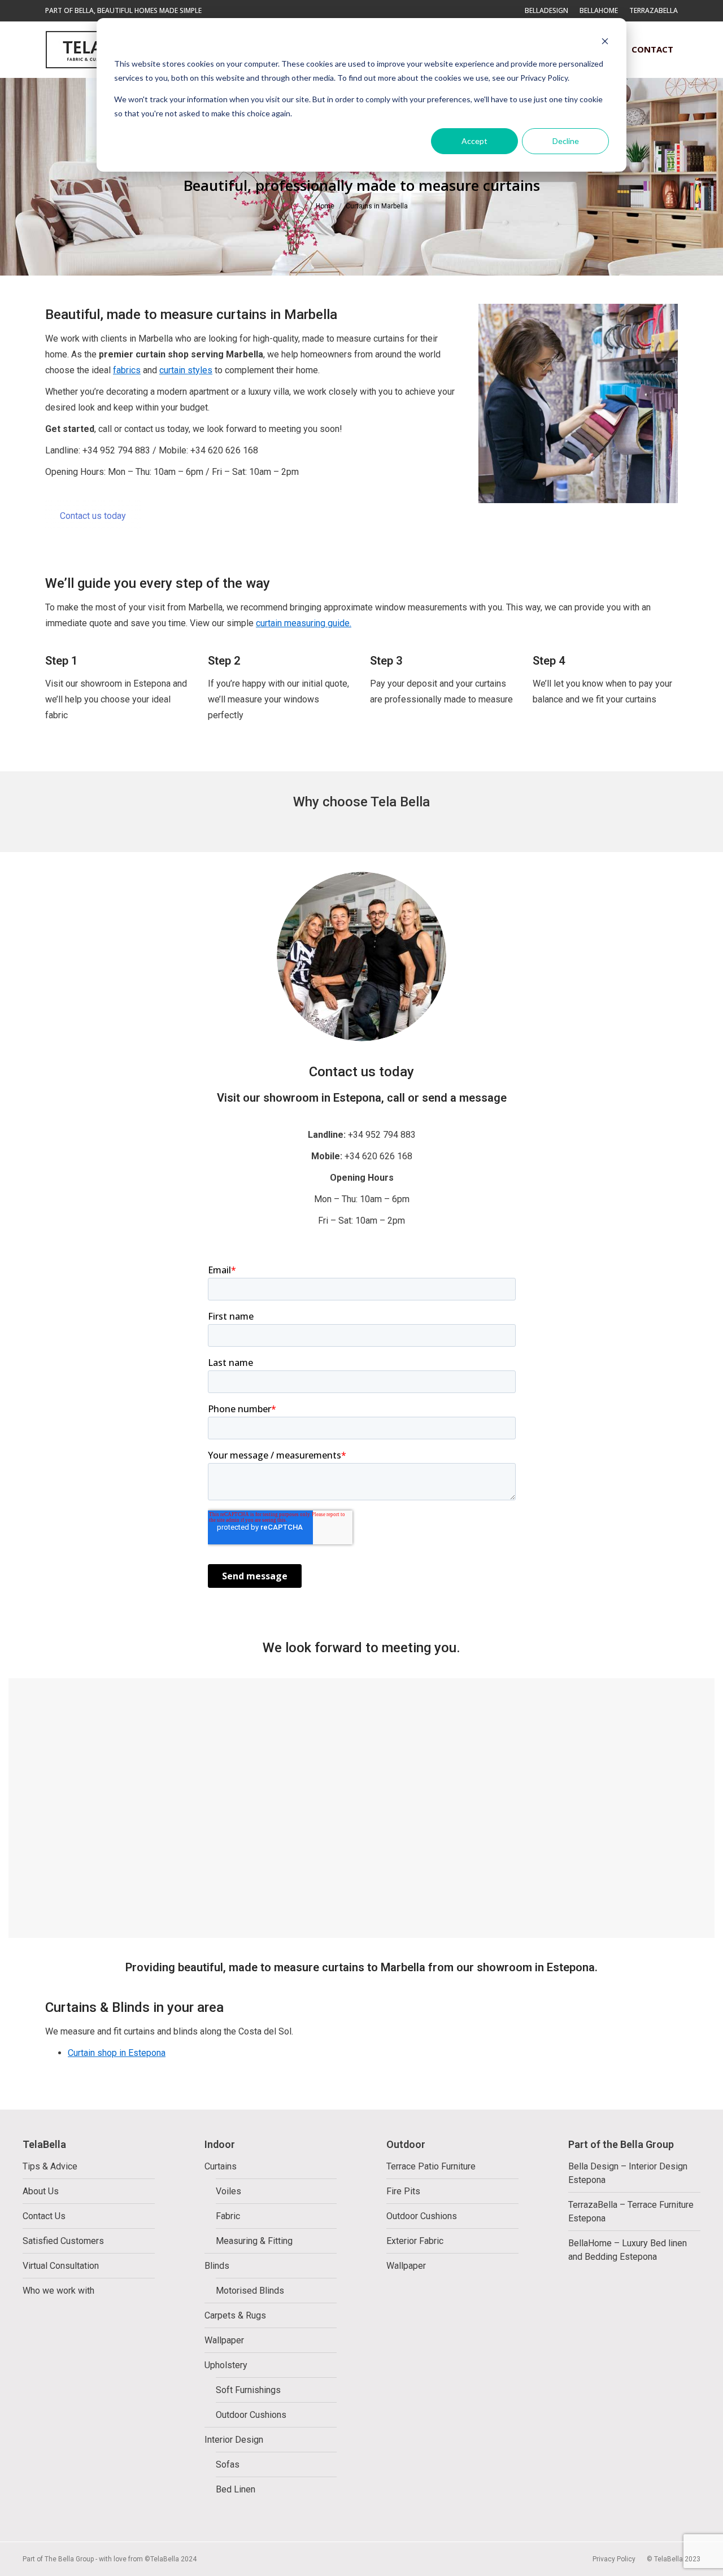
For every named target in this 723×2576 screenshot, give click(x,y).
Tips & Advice (50, 2166)
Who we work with (58, 2291)
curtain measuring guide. (304, 623)
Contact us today (93, 516)
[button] (475, 17)
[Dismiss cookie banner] (605, 43)
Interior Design (234, 2440)
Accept (474, 141)
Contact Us (44, 2216)
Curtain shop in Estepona (117, 2053)
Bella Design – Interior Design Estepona (628, 2173)
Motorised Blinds (250, 2291)
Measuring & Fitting (254, 2241)
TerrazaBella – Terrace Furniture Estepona (631, 2212)
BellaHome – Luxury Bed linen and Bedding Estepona (628, 2250)
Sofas (228, 2464)
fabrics (127, 370)
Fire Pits (403, 2191)
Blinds (217, 2266)
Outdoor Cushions (251, 2415)
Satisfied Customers (63, 2241)
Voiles (228, 2191)
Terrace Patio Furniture (431, 2166)
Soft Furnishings (248, 2390)
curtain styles (186, 370)
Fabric (228, 2216)
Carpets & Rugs (235, 2315)
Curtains (221, 2166)
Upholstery (226, 2365)
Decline (566, 141)
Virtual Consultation (61, 2266)
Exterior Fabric (415, 2241)
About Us (41, 2191)
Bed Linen (236, 2489)
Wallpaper (224, 2340)
